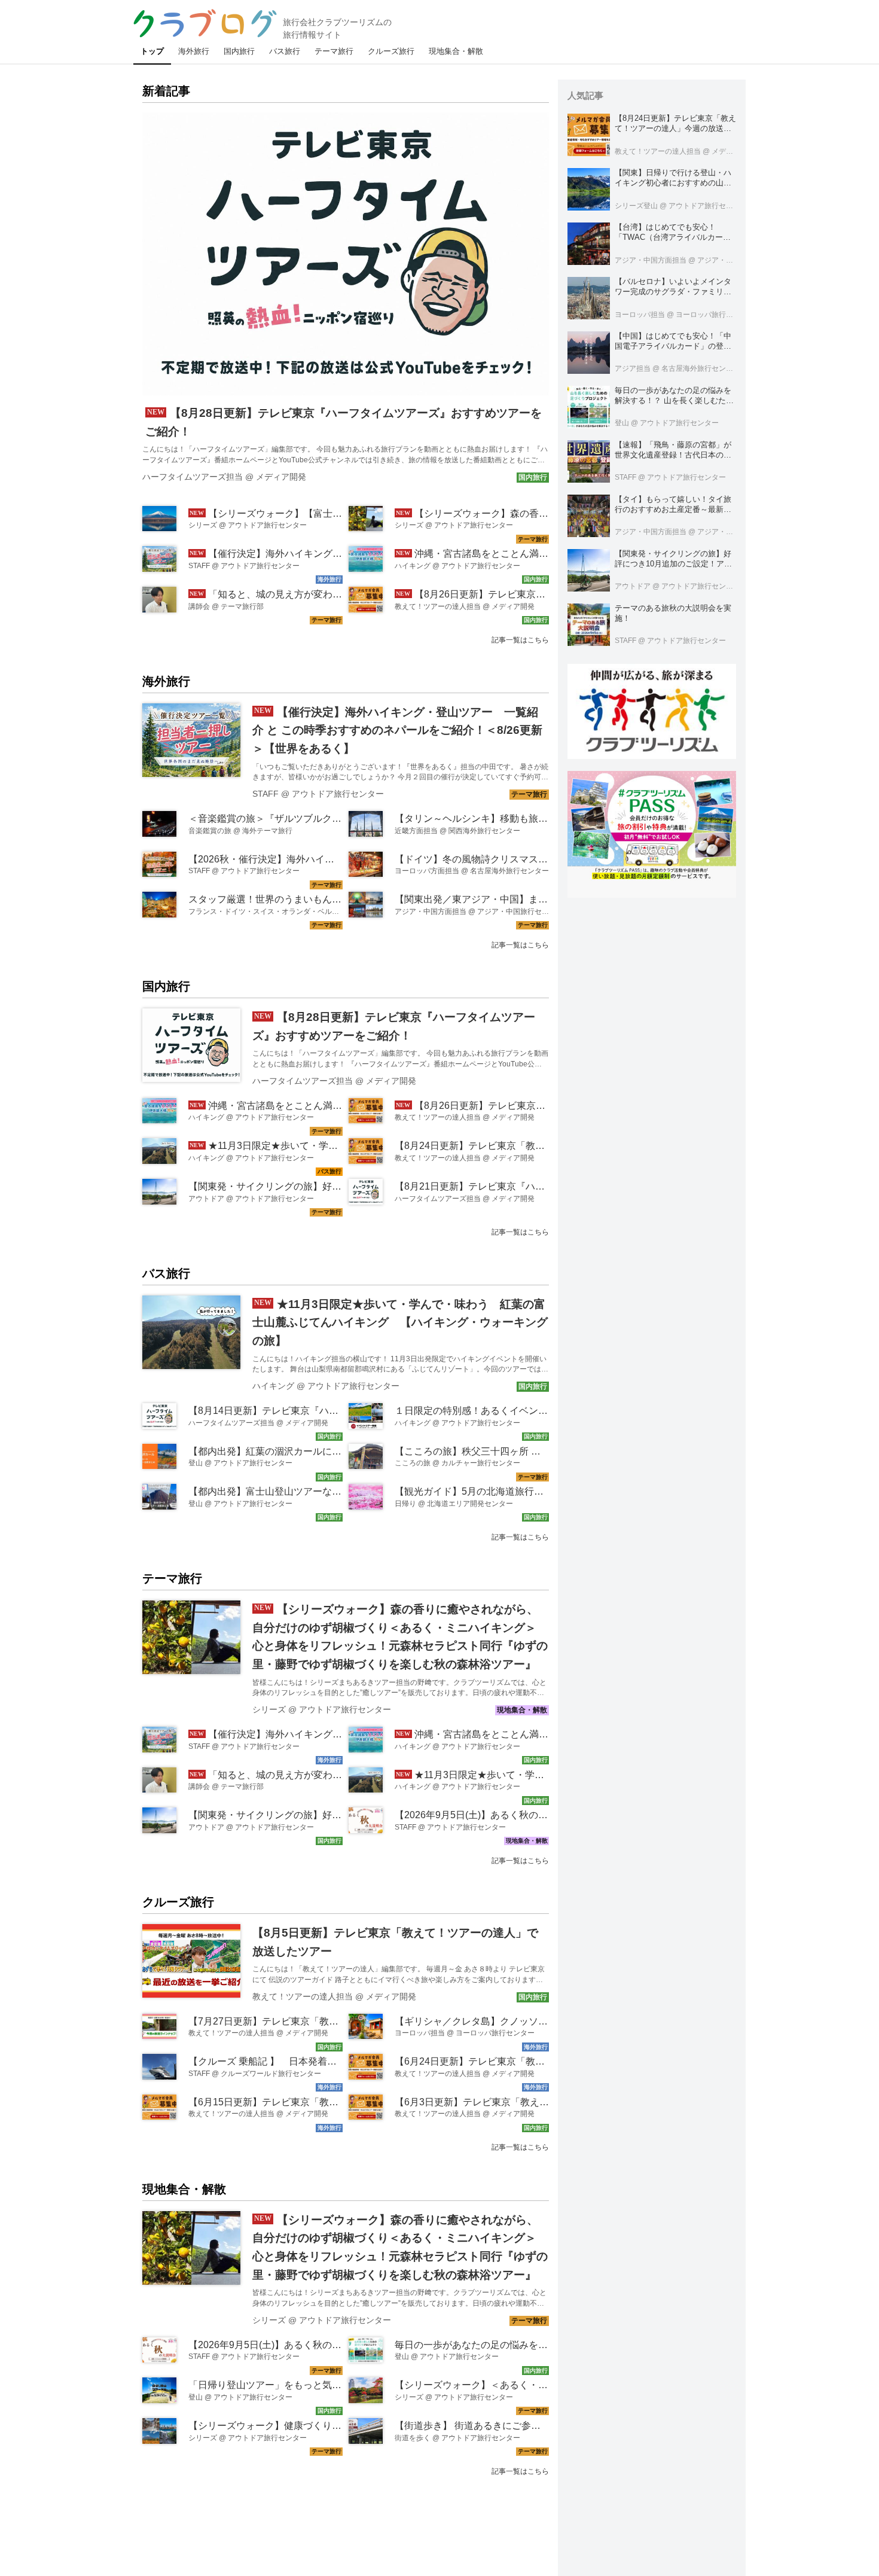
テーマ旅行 (172, 1578)
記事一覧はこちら (520, 640)
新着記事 (166, 91)
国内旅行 (166, 986)
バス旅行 (166, 1273)
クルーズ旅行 (178, 1902)
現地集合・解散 (184, 2189)
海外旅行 (166, 681)
